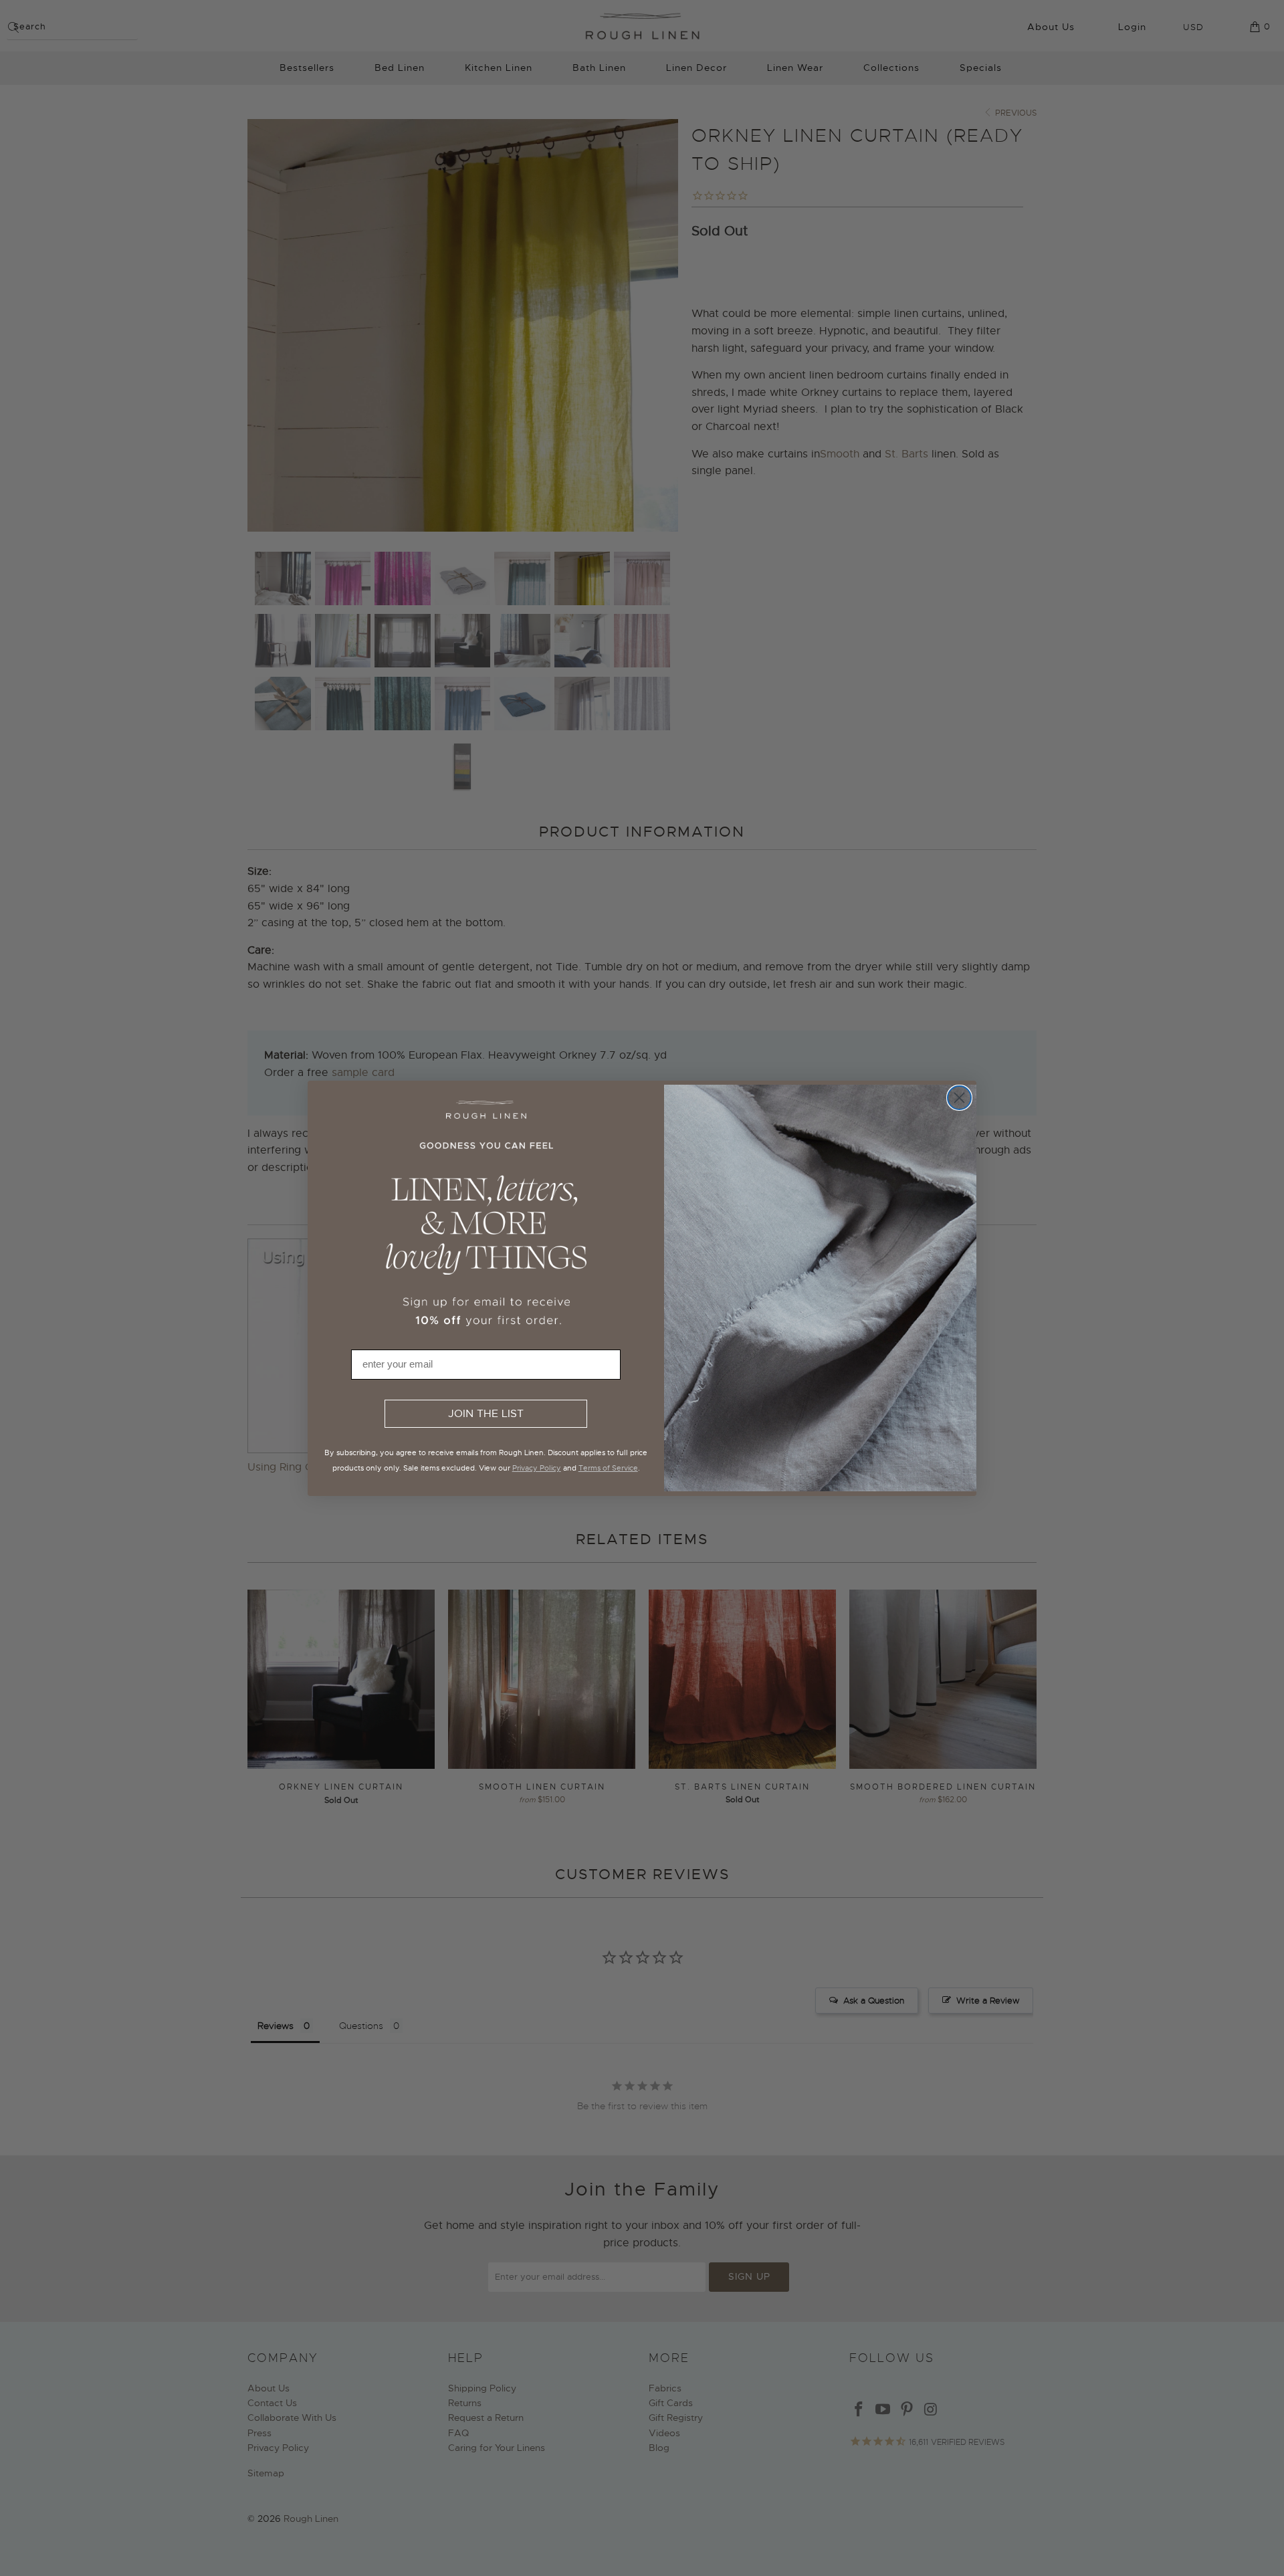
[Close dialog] (959, 1098)
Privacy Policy (537, 1468)
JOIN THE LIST (486, 1414)
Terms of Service (608, 1468)
